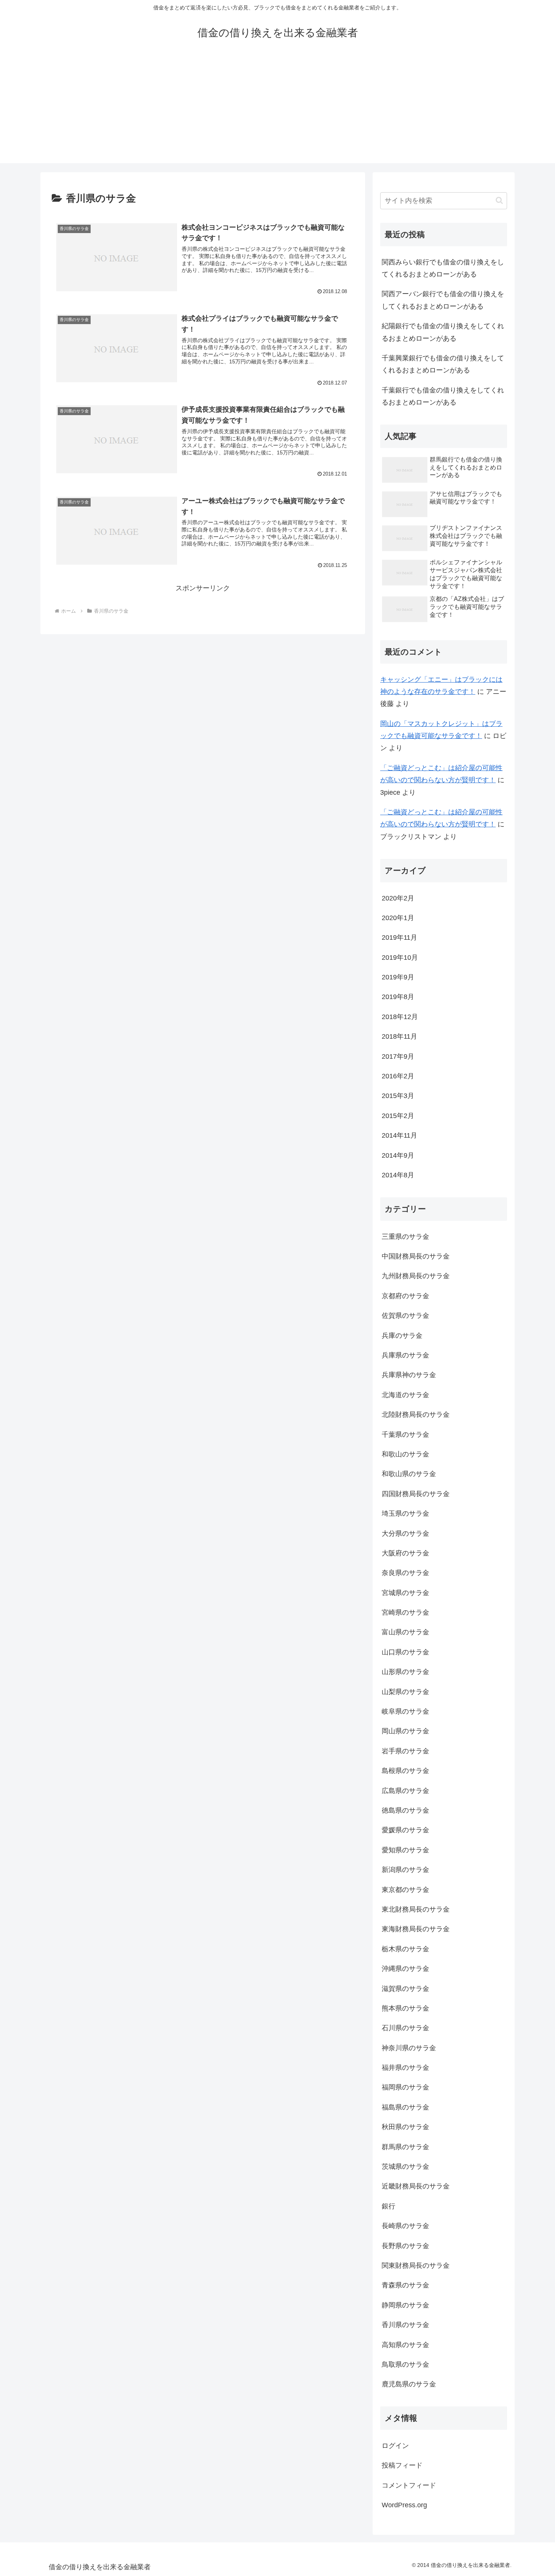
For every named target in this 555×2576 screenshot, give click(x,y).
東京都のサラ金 (405, 1890)
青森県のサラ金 (405, 2285)
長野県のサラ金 (405, 2246)
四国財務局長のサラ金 (416, 1494)
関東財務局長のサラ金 (416, 2266)
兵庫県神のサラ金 (409, 1375)
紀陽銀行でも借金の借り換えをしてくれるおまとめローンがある (443, 332)
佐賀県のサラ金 (405, 1316)
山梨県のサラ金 (405, 1692)
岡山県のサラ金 (405, 1731)
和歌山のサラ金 (405, 1454)
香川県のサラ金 (405, 2325)
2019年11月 (399, 937)
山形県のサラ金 (405, 1672)
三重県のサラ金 (405, 1237)
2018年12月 (400, 1017)
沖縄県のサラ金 (405, 1969)
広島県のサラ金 (405, 1791)
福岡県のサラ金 (405, 2087)
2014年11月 (399, 1135)
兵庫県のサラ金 (405, 1355)
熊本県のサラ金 (405, 2008)
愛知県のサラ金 (405, 1850)
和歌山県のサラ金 (409, 1474)
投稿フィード (402, 2465)
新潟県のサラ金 (405, 1870)
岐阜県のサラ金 (405, 1711)
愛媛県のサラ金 (405, 1830)
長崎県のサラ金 (405, 2226)
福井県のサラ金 (405, 2068)
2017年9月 (398, 1056)
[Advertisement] (277, 110)
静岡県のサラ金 (405, 2305)
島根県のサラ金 (405, 1771)
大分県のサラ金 (405, 1534)
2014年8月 (398, 1175)
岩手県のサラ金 (405, 1751)
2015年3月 (398, 1096)
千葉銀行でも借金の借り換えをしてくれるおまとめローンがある (443, 396)
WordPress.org (404, 2505)
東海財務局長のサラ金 (416, 1929)
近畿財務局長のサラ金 (416, 2186)
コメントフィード (409, 2485)
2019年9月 (398, 977)
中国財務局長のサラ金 (416, 1256)
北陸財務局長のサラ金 (416, 1415)
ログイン (395, 2446)
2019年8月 (398, 997)
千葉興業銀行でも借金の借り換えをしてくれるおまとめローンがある (443, 364)
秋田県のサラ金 (405, 2127)
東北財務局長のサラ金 (416, 1909)
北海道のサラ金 (405, 1395)
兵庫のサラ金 (402, 1336)
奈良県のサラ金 (405, 1573)
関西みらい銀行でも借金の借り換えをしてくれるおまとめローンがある (443, 268)
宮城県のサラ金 (405, 1593)
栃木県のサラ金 (405, 1949)
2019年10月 (400, 958)
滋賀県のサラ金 (405, 1989)
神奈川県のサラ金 (409, 2048)
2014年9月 (398, 1155)
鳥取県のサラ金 (405, 2364)
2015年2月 (398, 1116)
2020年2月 (398, 898)
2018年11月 (399, 1036)
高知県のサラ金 (405, 2345)
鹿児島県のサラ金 (409, 2384)
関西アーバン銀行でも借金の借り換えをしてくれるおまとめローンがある (443, 300)
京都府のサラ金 (405, 1296)
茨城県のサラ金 (405, 2167)
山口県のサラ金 (405, 1652)
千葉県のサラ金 (405, 1435)
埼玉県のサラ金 (405, 1513)
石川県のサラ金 (405, 2028)
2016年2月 (398, 1076)
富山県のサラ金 (405, 1632)
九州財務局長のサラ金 (416, 1276)
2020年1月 (398, 918)
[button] (499, 200)
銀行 (388, 2206)
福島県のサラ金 (405, 2107)
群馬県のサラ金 (405, 2147)
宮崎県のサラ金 (405, 1612)
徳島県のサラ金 (405, 1810)
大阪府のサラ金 (405, 1553)
